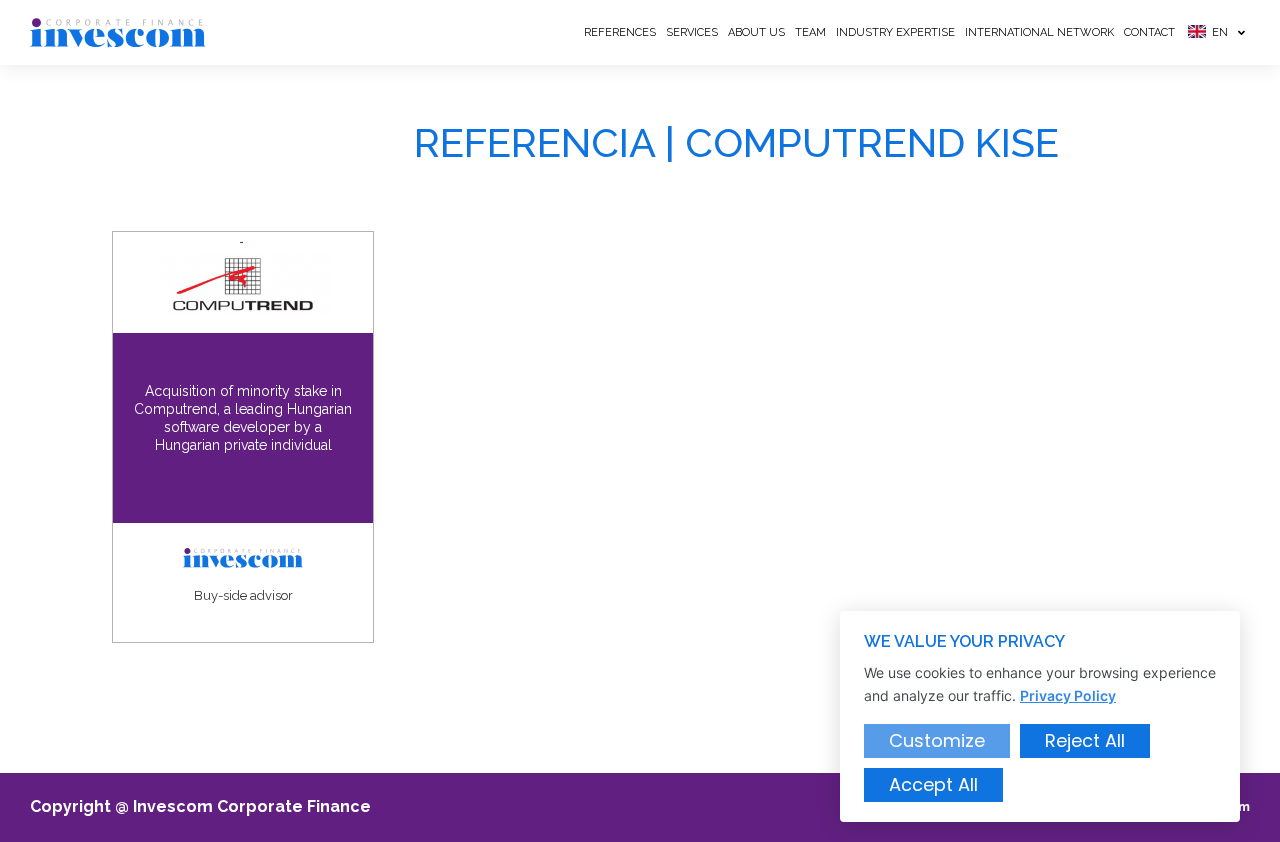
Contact (1149, 32)
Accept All (933, 784)
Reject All (1085, 740)
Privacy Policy (1068, 695)
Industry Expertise (895, 32)
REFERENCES (620, 32)
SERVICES (692, 32)
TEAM (810, 32)
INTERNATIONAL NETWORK (1039, 32)
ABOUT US (756, 32)
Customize (937, 740)
